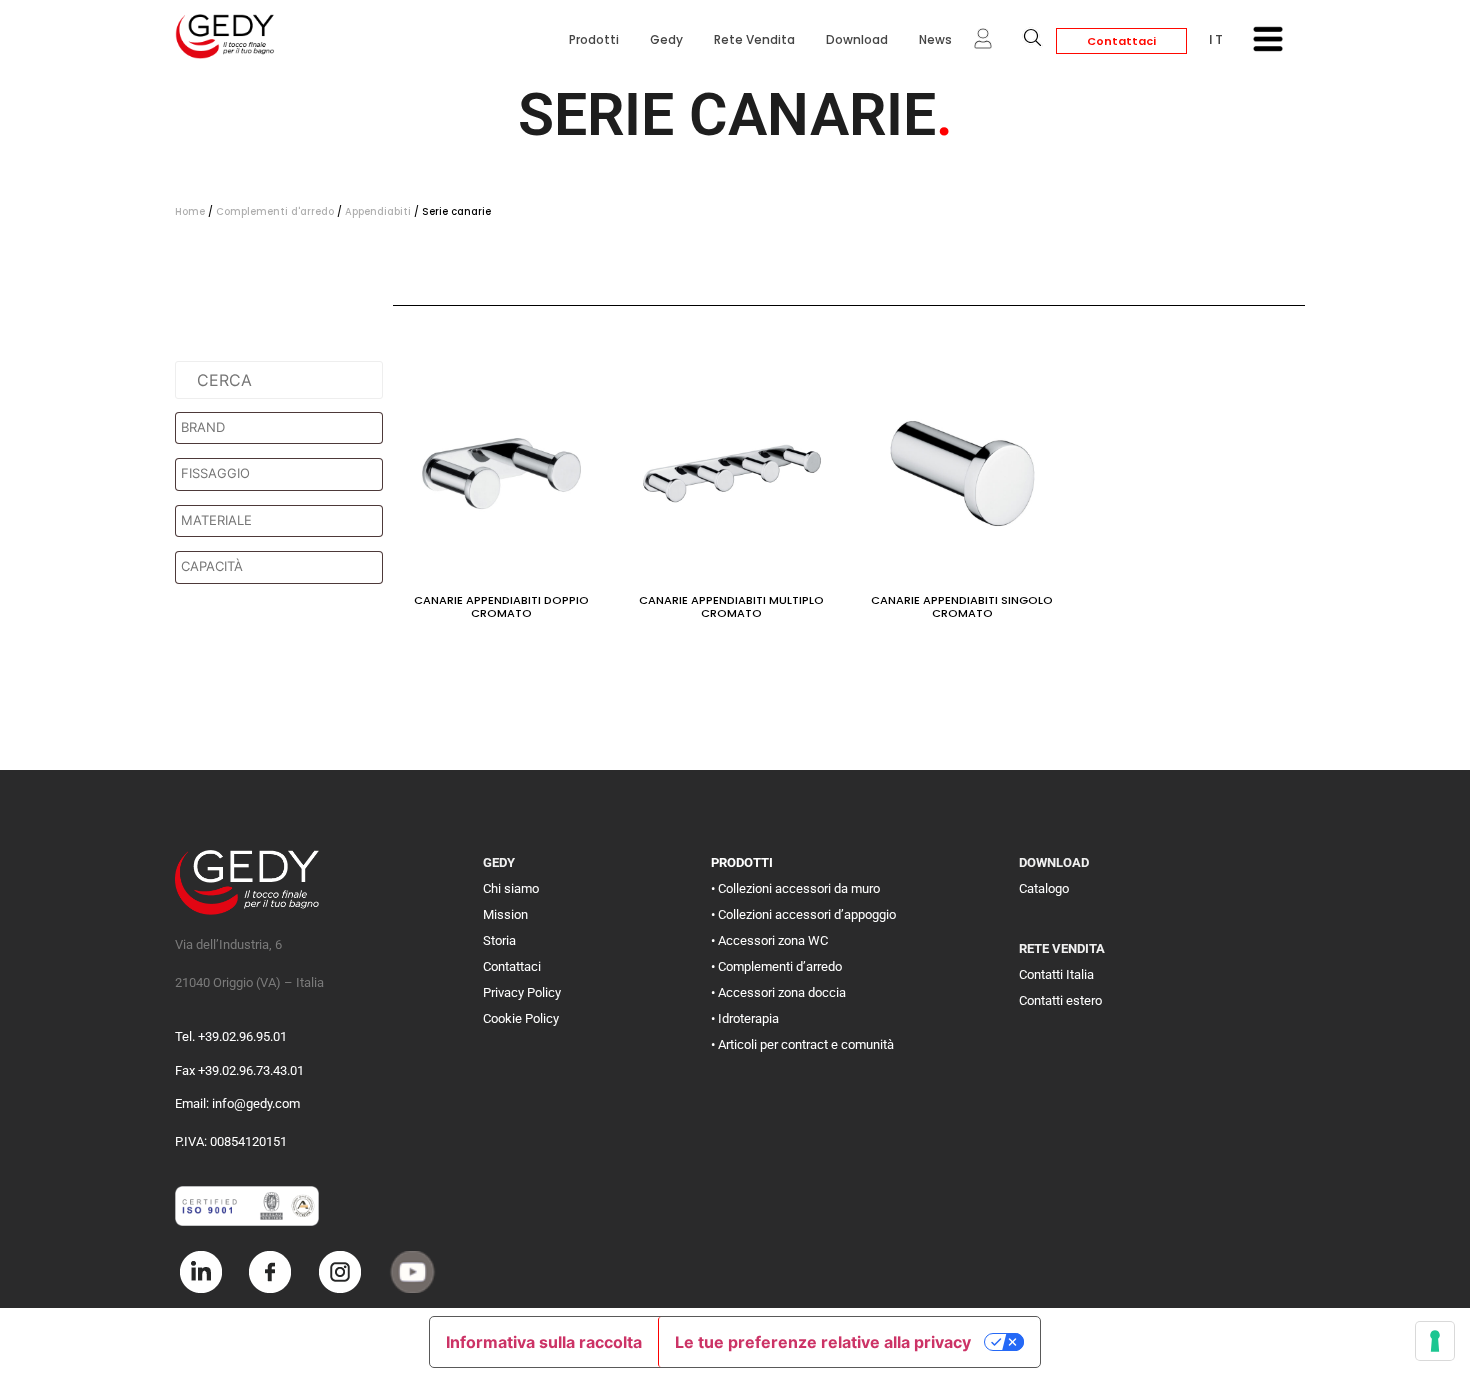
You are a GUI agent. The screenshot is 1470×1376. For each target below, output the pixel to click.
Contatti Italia (1056, 974)
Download (857, 39)
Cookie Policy (521, 1018)
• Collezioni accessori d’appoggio (803, 914)
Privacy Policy (522, 992)
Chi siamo (511, 888)
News (935, 39)
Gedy (666, 39)
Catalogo (1044, 888)
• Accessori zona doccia (778, 992)
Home (190, 211)
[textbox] (284, 428)
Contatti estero (1060, 1000)
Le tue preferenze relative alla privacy (823, 1342)
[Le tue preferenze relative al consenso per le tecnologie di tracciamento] (1435, 1341)
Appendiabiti (378, 211)
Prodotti (594, 39)
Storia (499, 940)
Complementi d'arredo (275, 211)
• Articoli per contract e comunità (802, 1044)
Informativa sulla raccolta (544, 1342)
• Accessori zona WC (769, 940)
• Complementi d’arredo (776, 966)
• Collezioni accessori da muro (795, 888)
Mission (505, 914)
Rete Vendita (754, 39)
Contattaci (1121, 41)
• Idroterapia (745, 1018)
